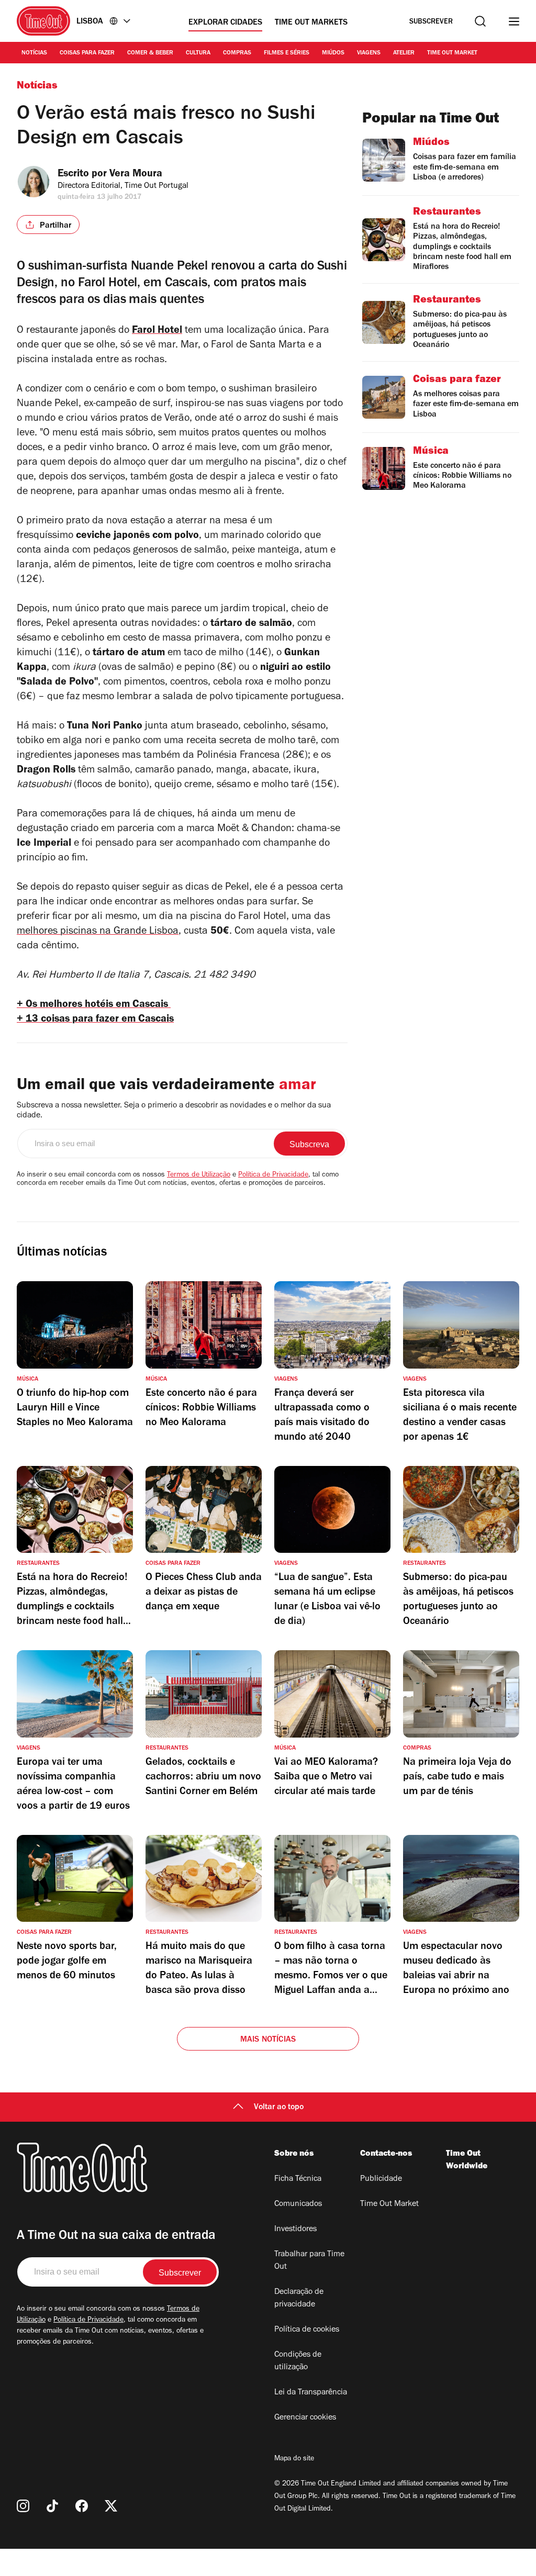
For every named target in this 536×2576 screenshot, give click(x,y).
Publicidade (381, 2179)
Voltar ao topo (279, 2108)
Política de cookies (307, 2330)
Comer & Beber (150, 53)
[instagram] (23, 2506)
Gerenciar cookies (305, 2418)
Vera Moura (136, 175)
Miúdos (333, 53)
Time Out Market (452, 53)
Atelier (404, 53)
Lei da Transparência (311, 2393)
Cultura (198, 53)
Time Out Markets (311, 23)
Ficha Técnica (298, 2179)
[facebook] (82, 2506)
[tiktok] (52, 2506)
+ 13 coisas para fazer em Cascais (95, 1020)
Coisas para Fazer (87, 53)
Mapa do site (294, 2459)
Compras (237, 53)
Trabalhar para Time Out (309, 2261)
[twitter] (111, 2506)
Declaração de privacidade (299, 2299)
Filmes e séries (287, 53)
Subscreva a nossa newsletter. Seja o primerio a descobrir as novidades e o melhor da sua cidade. (174, 1111)
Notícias (34, 53)
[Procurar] (480, 21)
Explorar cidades (225, 23)
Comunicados (298, 2204)
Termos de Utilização (199, 1175)
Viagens (369, 53)
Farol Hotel (157, 331)
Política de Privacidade (273, 1175)
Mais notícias (268, 2040)
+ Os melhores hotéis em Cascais (94, 1005)
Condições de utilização (298, 2361)
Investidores (295, 2230)
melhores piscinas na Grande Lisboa (98, 932)
